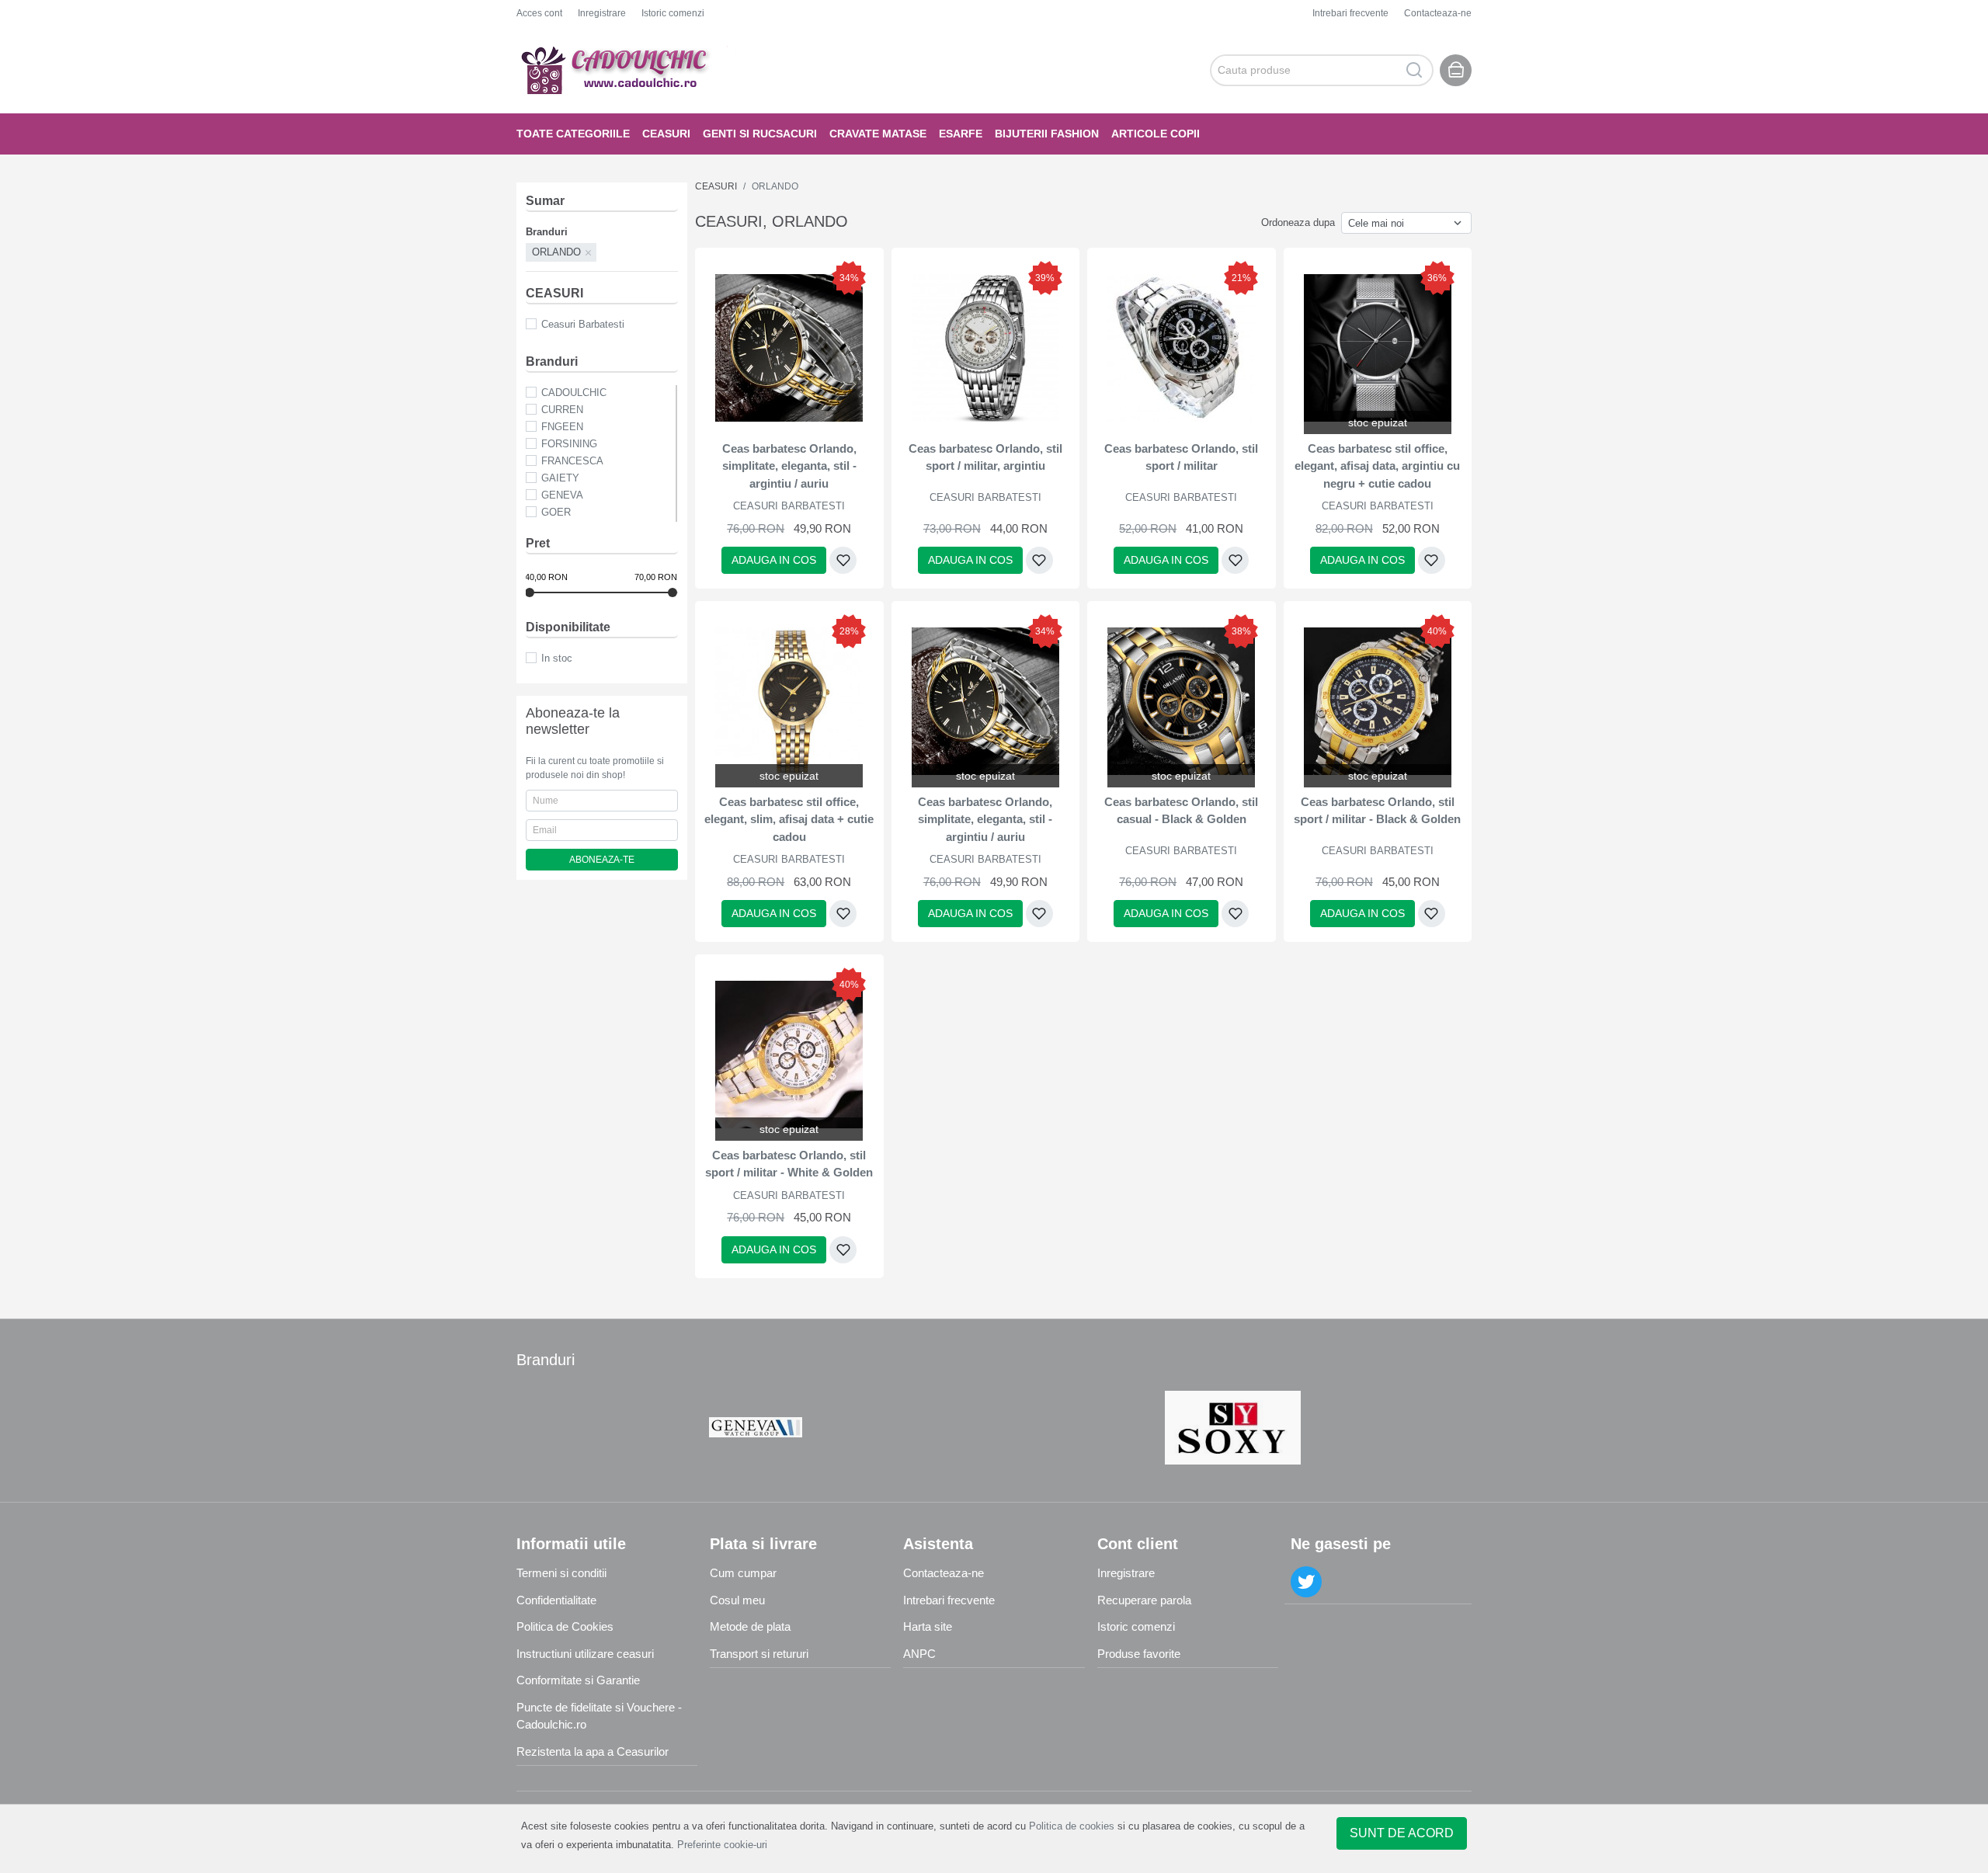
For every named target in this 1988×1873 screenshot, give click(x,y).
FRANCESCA (572, 461)
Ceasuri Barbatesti (583, 324)
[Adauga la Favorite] (843, 560)
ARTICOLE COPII (1156, 134)
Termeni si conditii (561, 1573)
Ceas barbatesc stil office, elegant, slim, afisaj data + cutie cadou (789, 819)
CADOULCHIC (574, 393)
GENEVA (562, 495)
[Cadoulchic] (629, 70)
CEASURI (666, 134)
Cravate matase (878, 134)
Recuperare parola (1144, 1600)
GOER (556, 512)
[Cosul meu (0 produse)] (1456, 70)
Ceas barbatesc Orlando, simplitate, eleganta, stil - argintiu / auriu (789, 466)
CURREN (562, 410)
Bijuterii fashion (1047, 134)
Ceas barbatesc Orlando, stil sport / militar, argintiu (985, 457)
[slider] (530, 592)
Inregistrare (602, 13)
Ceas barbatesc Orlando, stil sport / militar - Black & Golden (1377, 811)
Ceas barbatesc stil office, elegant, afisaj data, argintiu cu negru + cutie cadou (1377, 466)
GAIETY (560, 478)
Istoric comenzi (673, 13)
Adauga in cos (774, 560)
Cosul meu (737, 1600)
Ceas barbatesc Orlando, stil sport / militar (1181, 457)
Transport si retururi (759, 1654)
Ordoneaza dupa (1298, 222)
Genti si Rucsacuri (760, 134)
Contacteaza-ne (1438, 13)
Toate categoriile (573, 134)
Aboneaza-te (602, 860)
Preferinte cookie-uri (722, 1845)
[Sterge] (589, 252)
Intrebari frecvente (1350, 13)
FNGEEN (562, 427)
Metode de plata (750, 1626)
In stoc (557, 658)
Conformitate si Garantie (578, 1680)
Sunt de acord (1402, 1833)
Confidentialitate (556, 1600)
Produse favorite (1139, 1654)
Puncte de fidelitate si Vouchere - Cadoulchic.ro (599, 1716)
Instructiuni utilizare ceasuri (585, 1654)
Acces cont (539, 13)
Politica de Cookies (565, 1626)
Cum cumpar (743, 1573)
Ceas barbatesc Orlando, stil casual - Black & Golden (1181, 811)
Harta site (928, 1626)
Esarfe (961, 134)
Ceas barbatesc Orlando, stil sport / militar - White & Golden (789, 1164)
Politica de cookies (1072, 1826)
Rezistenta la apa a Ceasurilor (593, 1751)
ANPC (919, 1654)
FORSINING (569, 444)
